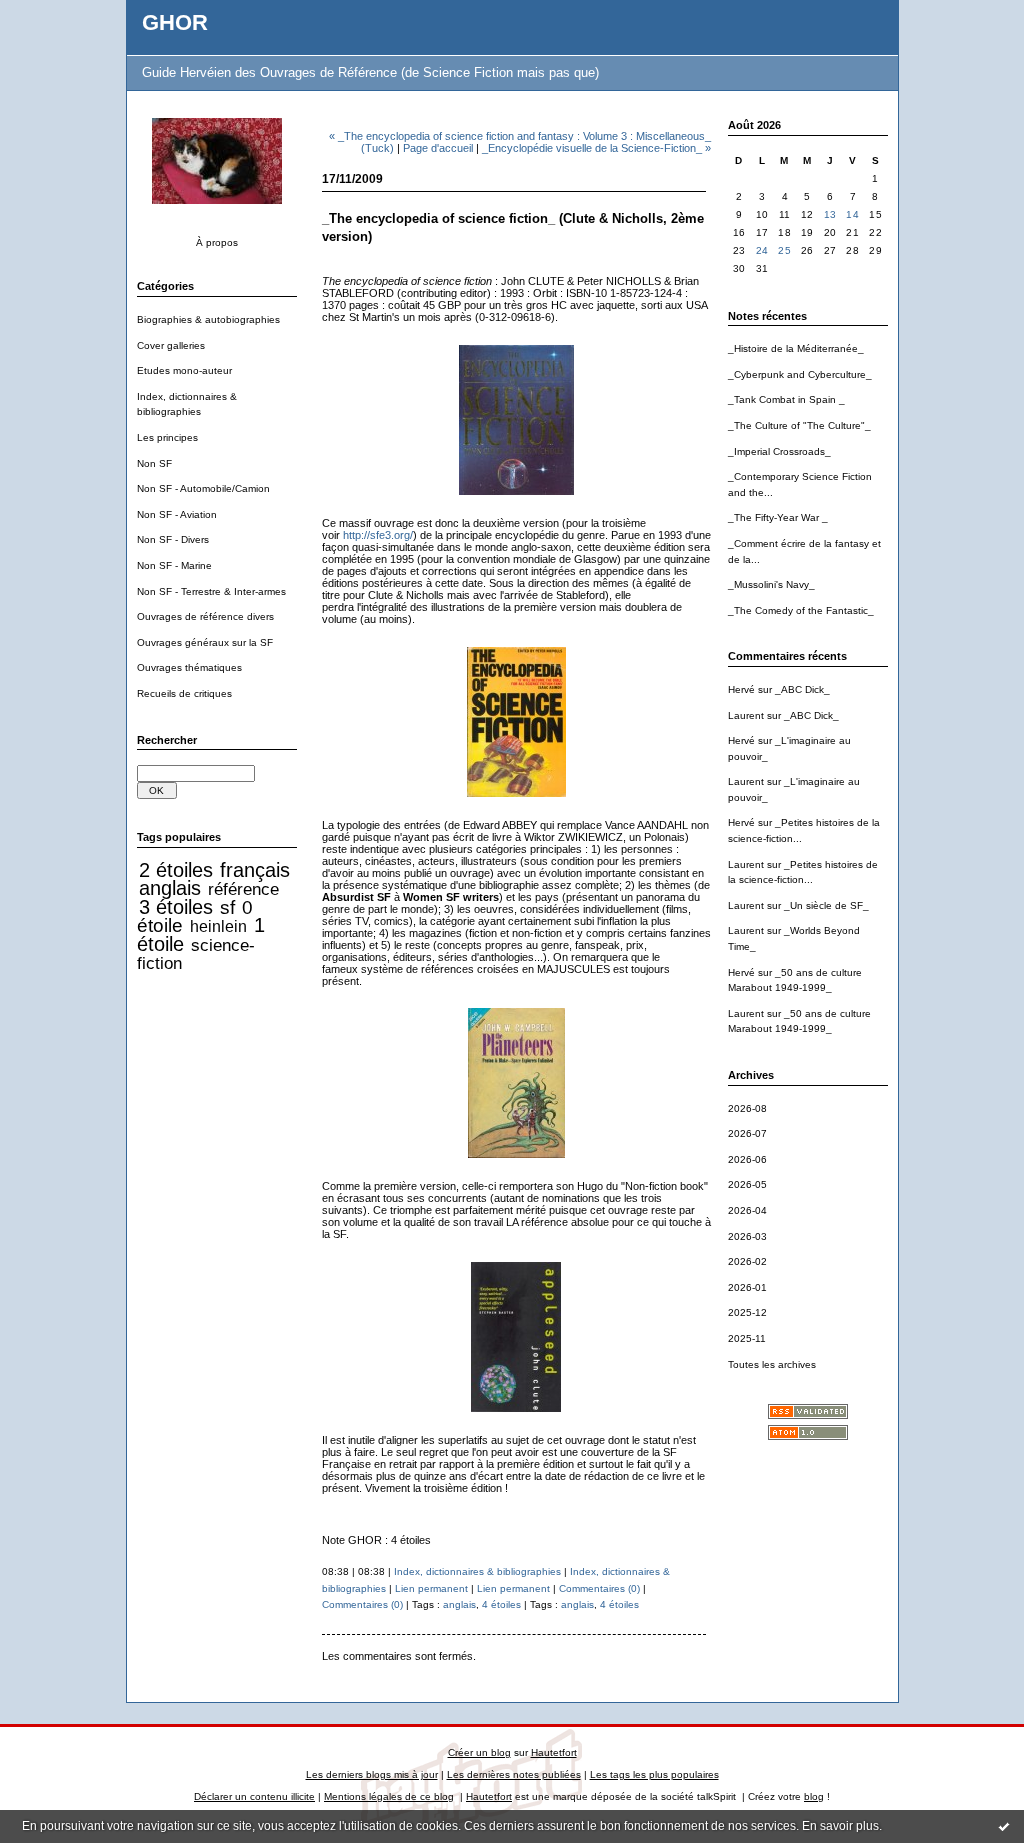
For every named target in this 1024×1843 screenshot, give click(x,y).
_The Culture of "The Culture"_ (799, 425)
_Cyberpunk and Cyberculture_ (800, 374)
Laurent (746, 715)
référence (243, 889)
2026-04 (747, 1210)
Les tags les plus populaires (654, 1774)
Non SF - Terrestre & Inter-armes (211, 591)
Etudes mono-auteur (184, 370)
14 (852, 214)
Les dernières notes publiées (514, 1774)
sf (227, 907)
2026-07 (747, 1133)
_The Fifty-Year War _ (778, 517)
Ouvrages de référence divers (205, 616)
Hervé (741, 689)
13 (830, 214)
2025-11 (747, 1338)
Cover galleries (171, 345)
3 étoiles (176, 907)
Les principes (167, 437)
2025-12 (747, 1312)
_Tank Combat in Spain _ (786, 399)
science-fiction (196, 954)
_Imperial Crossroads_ (779, 451)
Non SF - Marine (174, 565)
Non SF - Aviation (177, 514)
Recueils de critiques (184, 693)
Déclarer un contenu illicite (254, 1796)
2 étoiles (176, 870)
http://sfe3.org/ (378, 535)
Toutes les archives (772, 1364)
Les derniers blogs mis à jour (372, 1774)
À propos (217, 242)
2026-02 (747, 1261)
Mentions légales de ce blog (389, 1796)
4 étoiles (501, 1604)
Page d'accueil (438, 148)
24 (762, 250)
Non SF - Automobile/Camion (203, 488)
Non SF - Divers (173, 539)
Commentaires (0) (599, 1588)
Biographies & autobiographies (208, 319)
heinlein (218, 926)
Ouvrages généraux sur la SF (205, 642)
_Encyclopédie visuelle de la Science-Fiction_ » (596, 148)
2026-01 (747, 1287)
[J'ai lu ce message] (1004, 1826)
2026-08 (747, 1108)
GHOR (175, 22)
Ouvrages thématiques (189, 667)
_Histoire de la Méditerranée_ (796, 348)
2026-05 (747, 1184)
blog (814, 1796)
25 (784, 250)
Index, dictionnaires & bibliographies (477, 1571)
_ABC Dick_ (802, 689)
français (255, 870)
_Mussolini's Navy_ (771, 584)
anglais (170, 888)
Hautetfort (554, 1752)
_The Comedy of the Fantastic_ (801, 610)
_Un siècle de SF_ (826, 905)
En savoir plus (840, 1826)
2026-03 (747, 1236)
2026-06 (747, 1159)
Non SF (154, 463)
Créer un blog (479, 1752)
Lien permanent (431, 1588)
